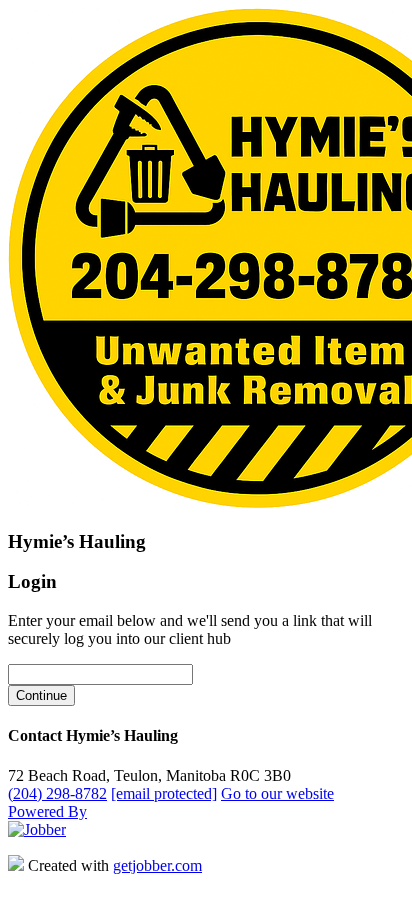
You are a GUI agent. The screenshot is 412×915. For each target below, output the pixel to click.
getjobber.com (157, 865)
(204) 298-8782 (57, 793)
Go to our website (277, 793)
